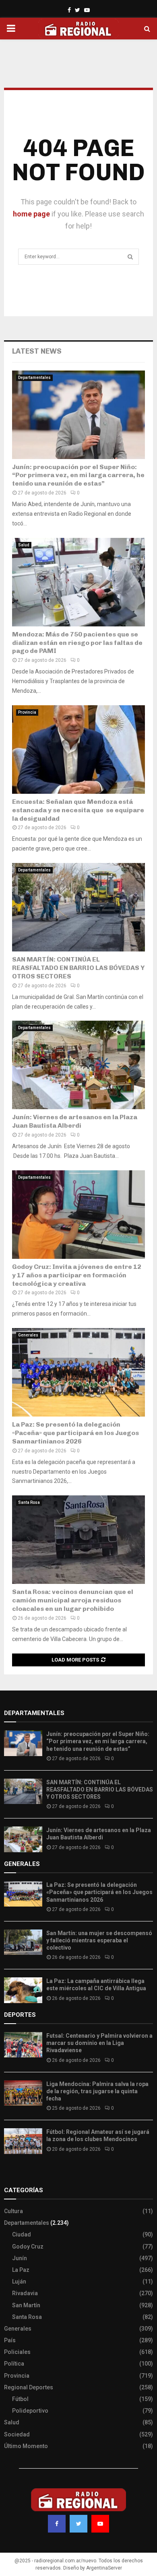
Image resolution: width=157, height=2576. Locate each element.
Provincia (27, 712)
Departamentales (34, 378)
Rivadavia (25, 2293)
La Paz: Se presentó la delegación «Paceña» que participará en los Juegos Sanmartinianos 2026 (75, 1433)
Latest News (37, 351)
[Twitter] (78, 2524)
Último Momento (26, 2446)
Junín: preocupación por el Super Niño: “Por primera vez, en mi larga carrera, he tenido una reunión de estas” (78, 475)
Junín (20, 2258)
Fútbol (20, 2399)
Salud (24, 545)
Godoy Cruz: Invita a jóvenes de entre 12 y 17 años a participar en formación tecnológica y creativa (77, 1275)
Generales (28, 1335)
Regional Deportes (29, 2387)
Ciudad (22, 2234)
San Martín (26, 2305)
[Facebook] (57, 2524)
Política (14, 2364)
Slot (10, 2174)
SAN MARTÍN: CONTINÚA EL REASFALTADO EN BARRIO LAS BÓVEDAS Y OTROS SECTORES (78, 968)
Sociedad (17, 2434)
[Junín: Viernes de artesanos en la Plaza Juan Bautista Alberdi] (78, 1065)
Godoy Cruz (28, 2247)
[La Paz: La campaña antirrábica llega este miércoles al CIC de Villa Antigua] (23, 1990)
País (10, 2340)
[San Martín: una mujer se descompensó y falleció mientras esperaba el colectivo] (23, 1942)
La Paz (21, 2270)
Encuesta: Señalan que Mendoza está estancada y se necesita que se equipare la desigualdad (78, 810)
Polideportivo (30, 2411)
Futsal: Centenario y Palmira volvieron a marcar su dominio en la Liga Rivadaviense (99, 2043)
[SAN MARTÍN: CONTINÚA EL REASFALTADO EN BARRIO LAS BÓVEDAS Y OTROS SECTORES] (78, 907)
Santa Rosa (29, 1502)
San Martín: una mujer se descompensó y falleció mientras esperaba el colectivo (99, 1940)
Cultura (13, 2211)
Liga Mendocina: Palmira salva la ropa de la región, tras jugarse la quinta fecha (97, 2091)
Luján (19, 2282)
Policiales (17, 2352)
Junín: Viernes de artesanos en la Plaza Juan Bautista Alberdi (75, 1121)
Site (20, 2174)
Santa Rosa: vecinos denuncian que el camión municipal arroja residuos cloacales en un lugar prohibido (73, 1600)
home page (31, 214)
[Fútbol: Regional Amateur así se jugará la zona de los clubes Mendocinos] (23, 2141)
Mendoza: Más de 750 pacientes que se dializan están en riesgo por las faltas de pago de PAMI (77, 643)
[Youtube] (100, 2524)
